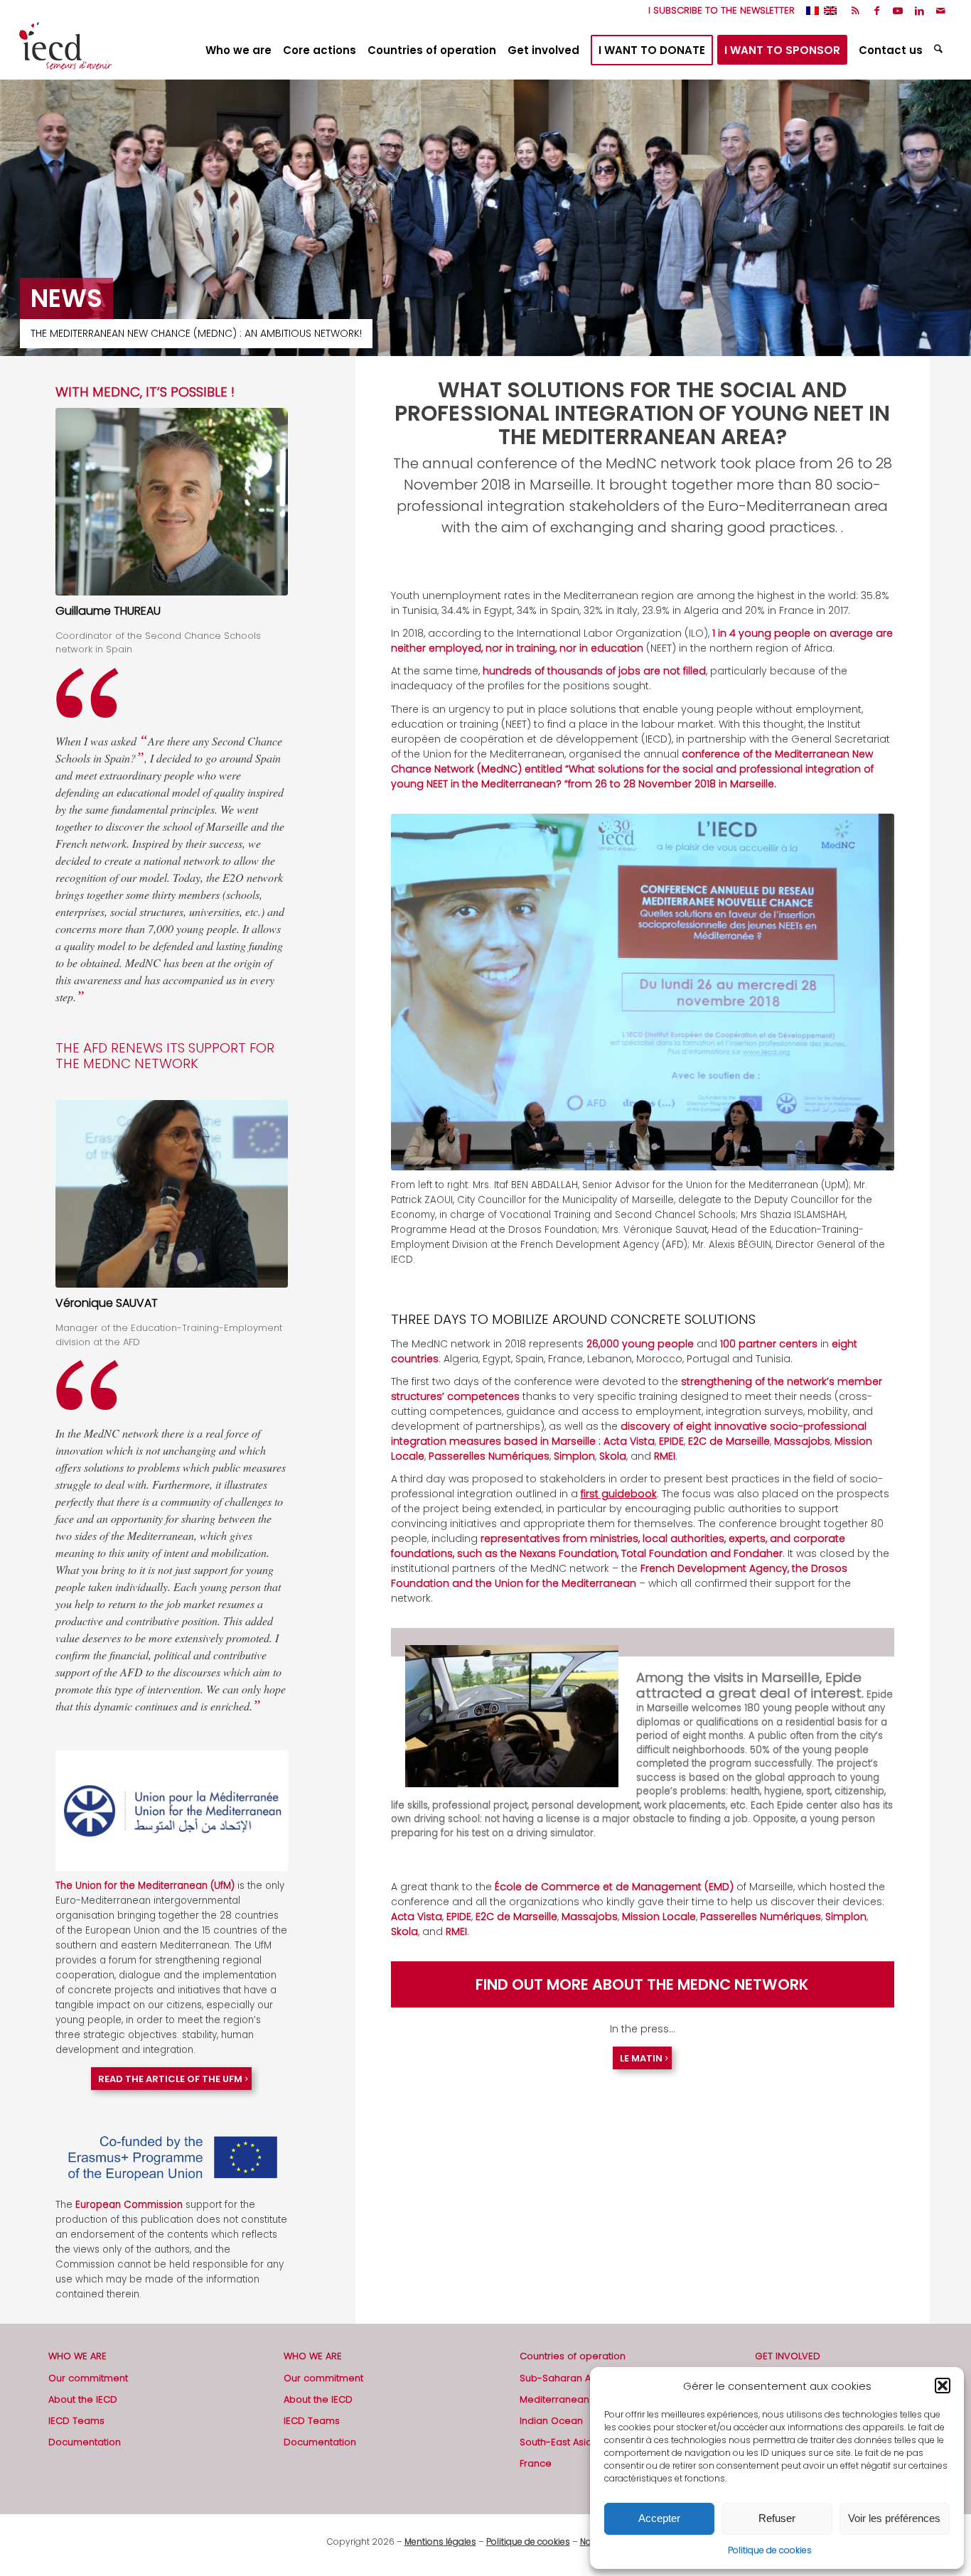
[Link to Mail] (941, 11)
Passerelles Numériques (489, 1456)
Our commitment (88, 2378)
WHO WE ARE (77, 2356)
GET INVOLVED (788, 2356)
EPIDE (671, 1441)
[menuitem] (718, 11)
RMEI (665, 1456)
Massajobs (802, 1441)
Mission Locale (659, 1917)
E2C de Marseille (729, 1441)
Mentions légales (440, 2542)
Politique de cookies (770, 2550)
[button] (943, 2386)
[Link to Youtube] (898, 11)
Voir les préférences (894, 2518)
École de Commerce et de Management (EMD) (614, 1887)
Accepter (659, 2518)
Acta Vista (629, 1441)
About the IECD (83, 2399)
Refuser (777, 2518)
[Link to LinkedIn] (919, 11)
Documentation (85, 2442)
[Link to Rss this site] (855, 11)
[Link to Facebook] (877, 11)
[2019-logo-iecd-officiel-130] (65, 50)
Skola (613, 1456)
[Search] (940, 50)
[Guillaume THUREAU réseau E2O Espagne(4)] (172, 502)
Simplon (574, 1456)
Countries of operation (573, 2356)
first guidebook (619, 1494)
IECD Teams (76, 2421)
